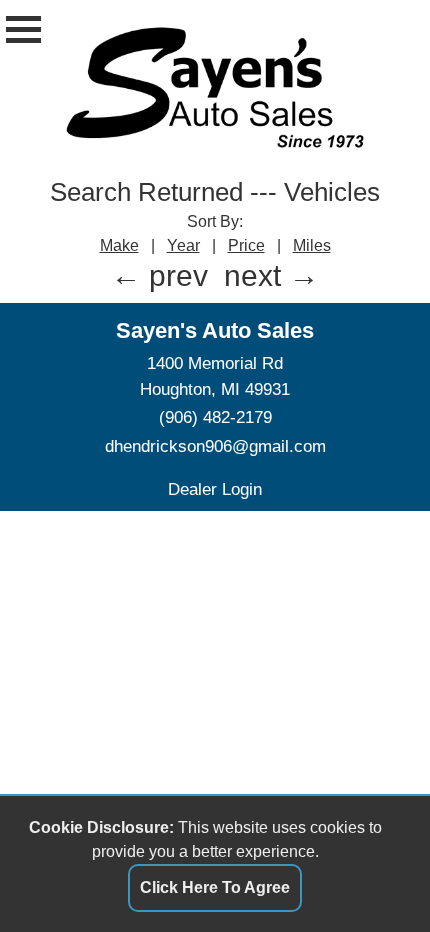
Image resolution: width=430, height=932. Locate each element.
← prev (159, 275)
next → (271, 275)
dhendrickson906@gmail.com (215, 446)
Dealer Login (215, 489)
